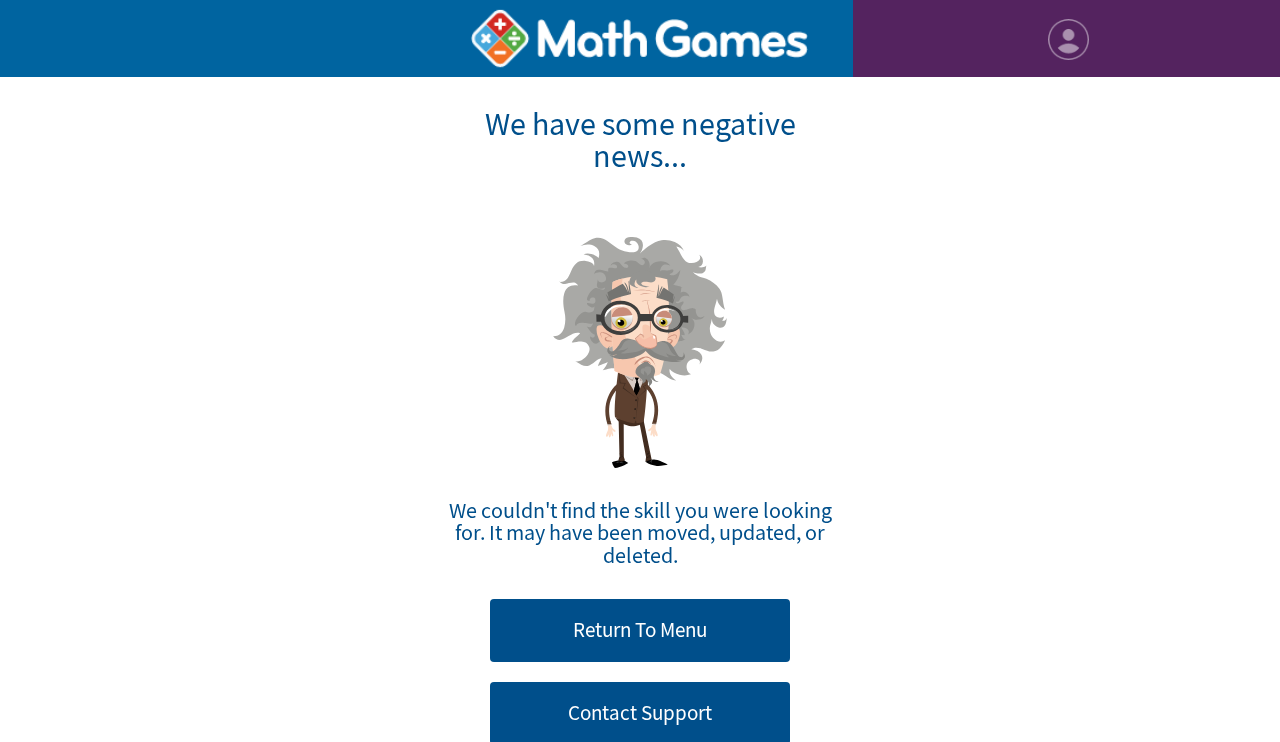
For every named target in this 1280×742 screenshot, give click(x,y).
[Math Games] (640, 38)
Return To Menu (640, 630)
